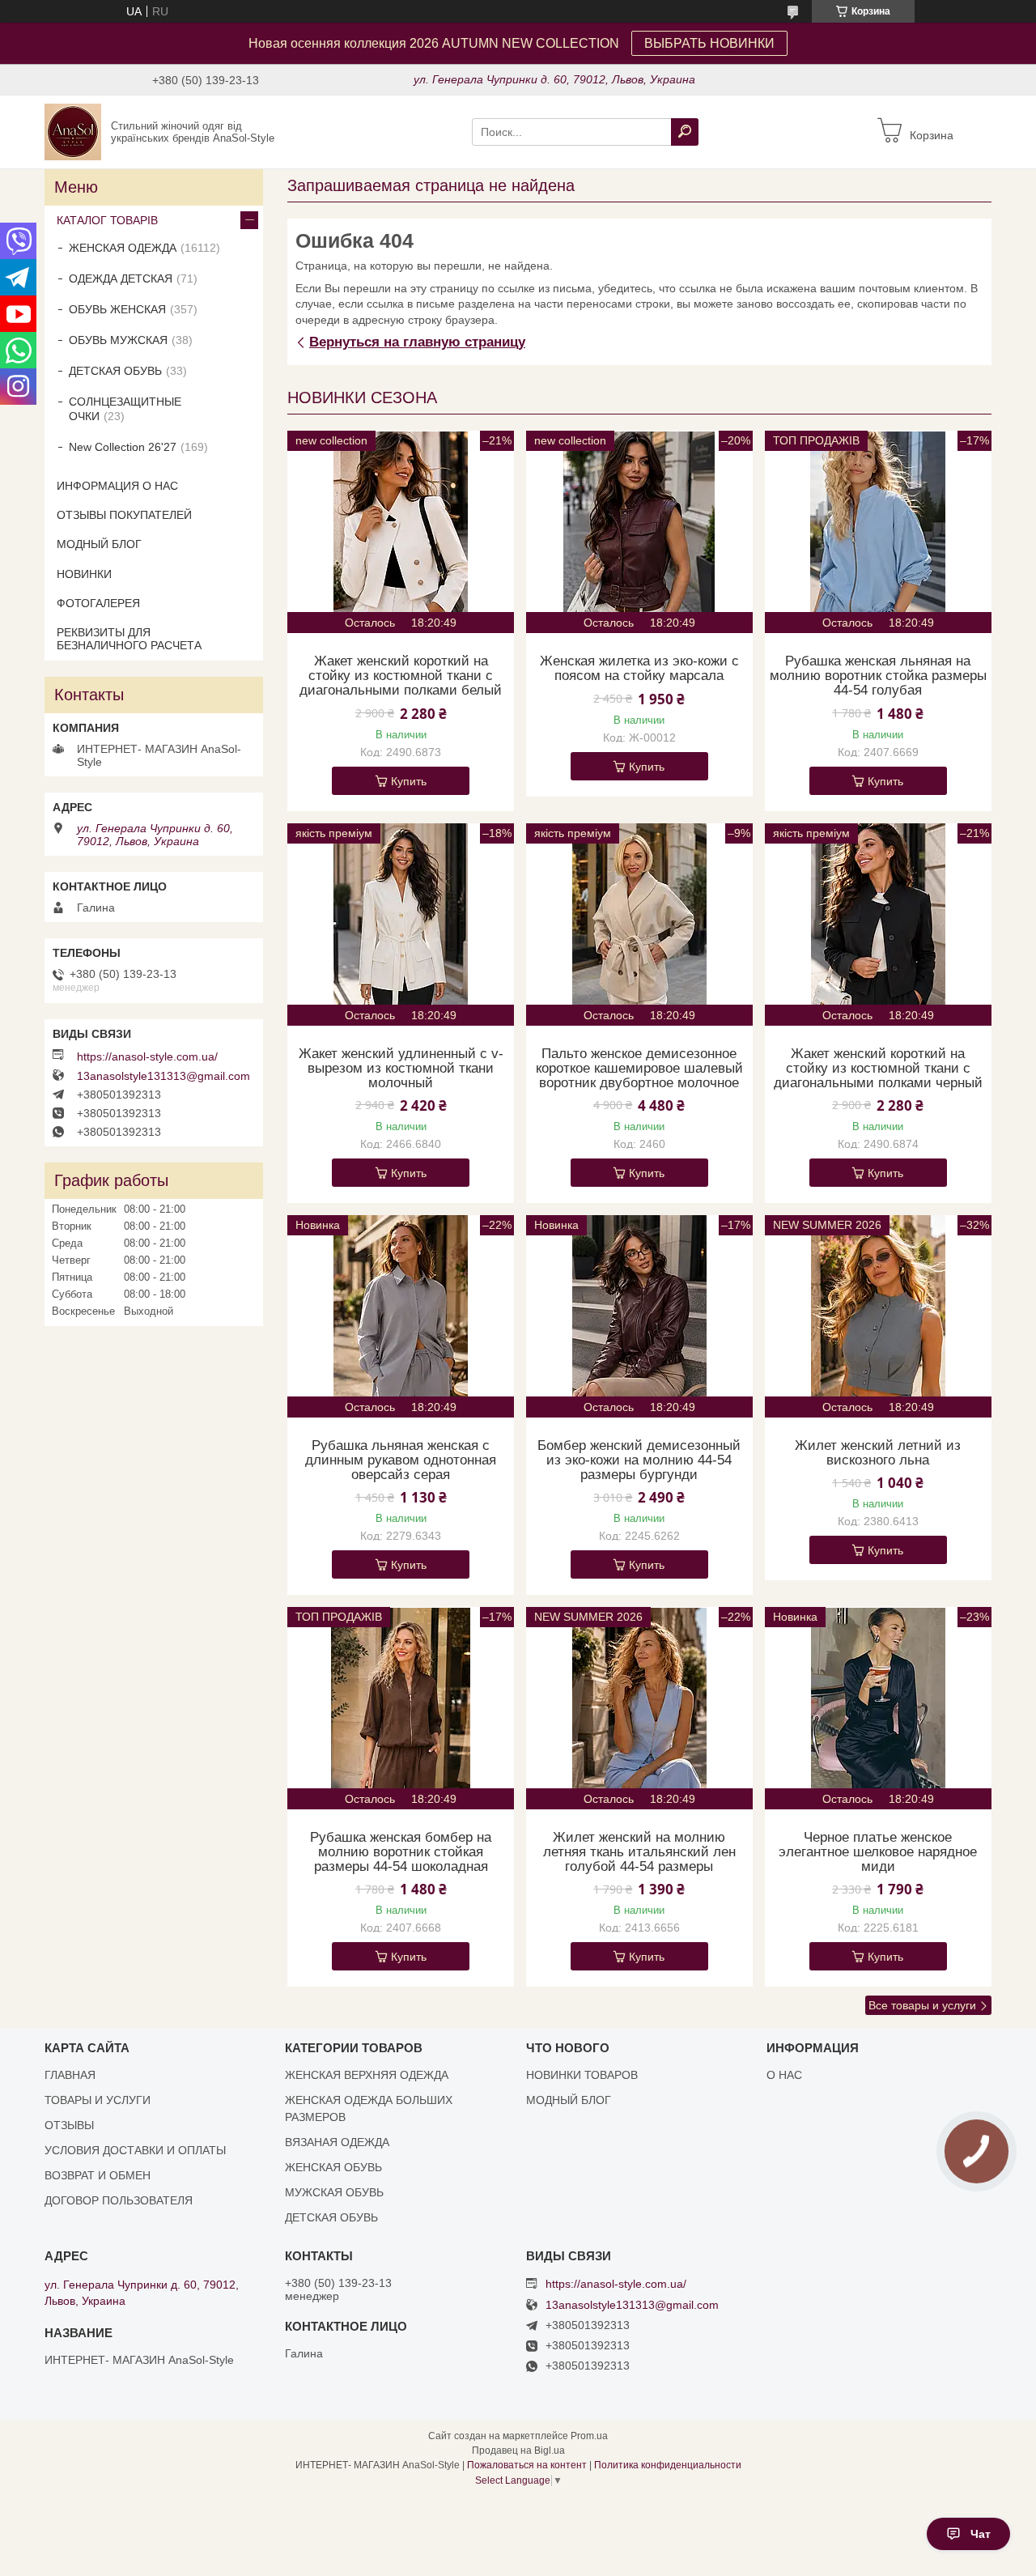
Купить (409, 781)
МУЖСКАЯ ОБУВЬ (334, 2192)
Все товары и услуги (922, 2005)
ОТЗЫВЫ (69, 2125)
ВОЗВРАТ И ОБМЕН (98, 2175)
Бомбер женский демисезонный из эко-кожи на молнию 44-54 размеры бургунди (639, 1460)
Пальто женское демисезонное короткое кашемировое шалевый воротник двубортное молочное (639, 1069)
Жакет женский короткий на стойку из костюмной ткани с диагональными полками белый (401, 676)
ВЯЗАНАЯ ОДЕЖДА (337, 2142)
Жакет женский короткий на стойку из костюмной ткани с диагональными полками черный (878, 1069)
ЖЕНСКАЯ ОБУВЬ (333, 2167)
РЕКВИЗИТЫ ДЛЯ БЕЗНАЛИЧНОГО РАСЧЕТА (129, 639)
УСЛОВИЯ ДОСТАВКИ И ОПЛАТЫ (135, 2150)
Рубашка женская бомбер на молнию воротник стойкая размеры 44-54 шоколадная (401, 1852)
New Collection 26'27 (123, 447)
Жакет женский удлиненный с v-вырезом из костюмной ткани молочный (401, 1069)
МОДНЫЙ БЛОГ (99, 544)
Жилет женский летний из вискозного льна (878, 1453)
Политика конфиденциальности (668, 2465)
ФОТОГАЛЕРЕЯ (98, 603)
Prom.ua (589, 2436)
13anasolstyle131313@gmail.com (163, 1076)
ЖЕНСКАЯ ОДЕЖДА (123, 248)
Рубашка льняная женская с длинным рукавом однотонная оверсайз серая (401, 1460)
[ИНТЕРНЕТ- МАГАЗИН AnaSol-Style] (73, 131)
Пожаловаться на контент (527, 2465)
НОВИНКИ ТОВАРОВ (582, 2075)
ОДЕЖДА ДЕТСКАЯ (121, 278)
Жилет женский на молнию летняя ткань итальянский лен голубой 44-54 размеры (639, 1852)
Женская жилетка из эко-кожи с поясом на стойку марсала (639, 669)
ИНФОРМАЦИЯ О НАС (117, 486)
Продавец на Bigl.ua (518, 2451)
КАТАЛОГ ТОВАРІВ (107, 220)
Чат (981, 2534)
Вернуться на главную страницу (417, 342)
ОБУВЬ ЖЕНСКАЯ (117, 309)
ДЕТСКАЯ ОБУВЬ (115, 371)
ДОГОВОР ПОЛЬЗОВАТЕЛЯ (119, 2200)
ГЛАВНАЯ (70, 2075)
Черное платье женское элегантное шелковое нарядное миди (878, 1852)
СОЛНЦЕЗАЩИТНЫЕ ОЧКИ (125, 409)
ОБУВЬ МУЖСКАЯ (118, 340)
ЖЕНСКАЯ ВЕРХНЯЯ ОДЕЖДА (367, 2075)
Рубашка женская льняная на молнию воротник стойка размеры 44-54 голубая (878, 676)
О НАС (784, 2075)
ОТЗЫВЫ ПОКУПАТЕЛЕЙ (124, 515)
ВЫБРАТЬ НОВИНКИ (709, 43)
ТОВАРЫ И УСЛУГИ (98, 2100)
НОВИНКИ (84, 574)
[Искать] (685, 132)
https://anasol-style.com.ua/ (147, 1056)
